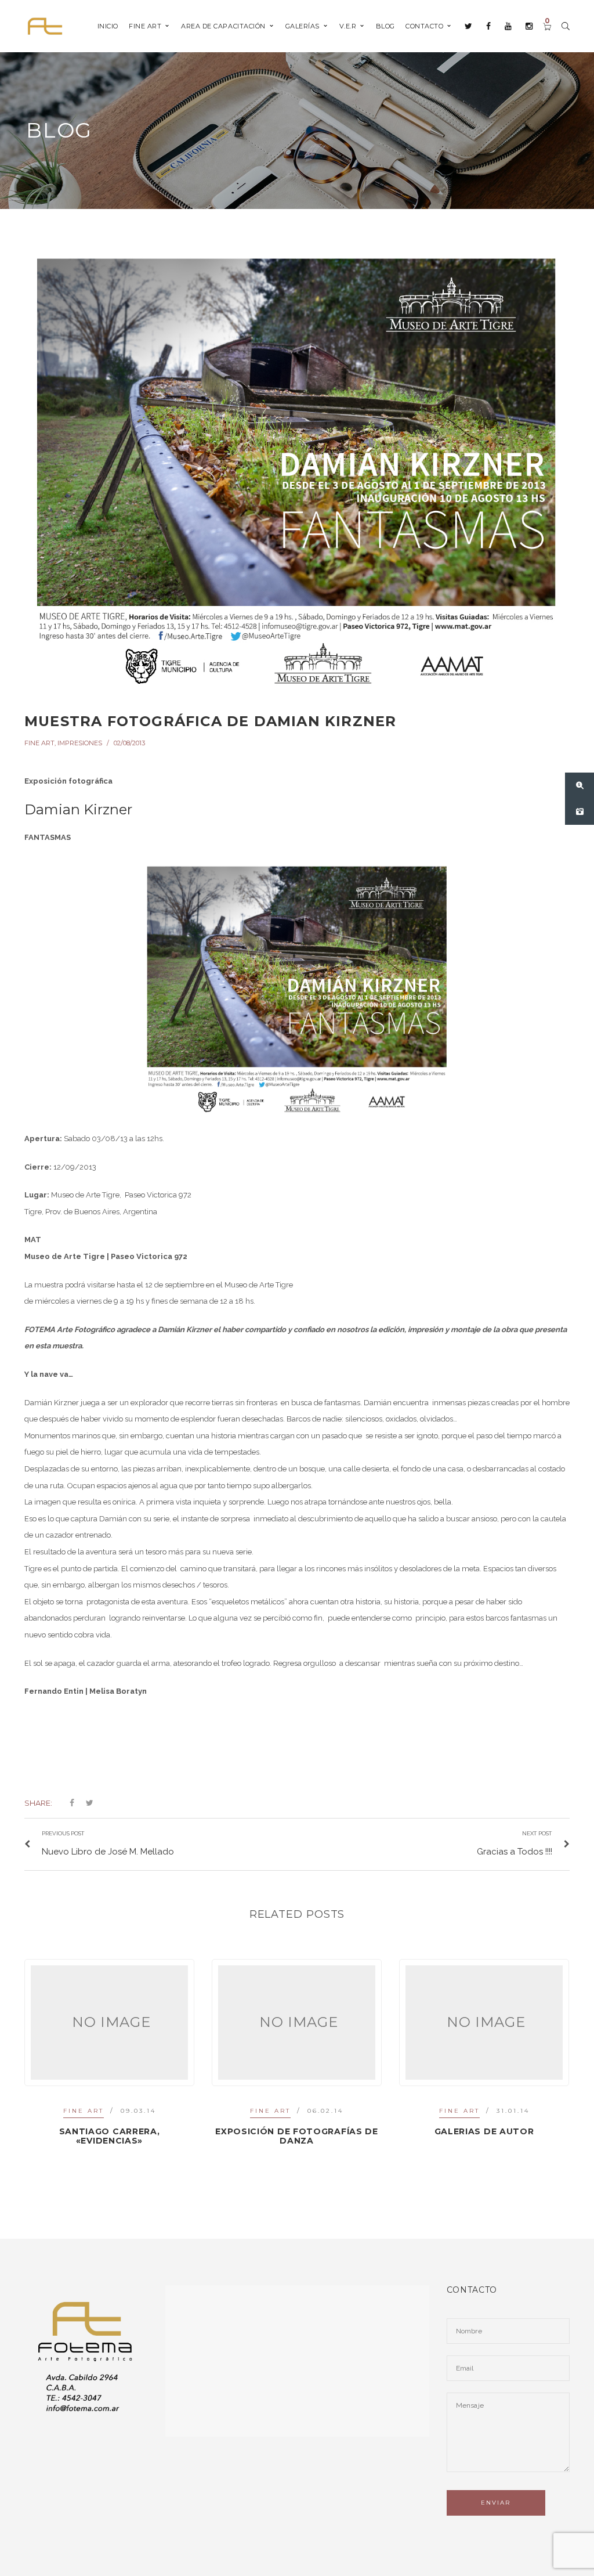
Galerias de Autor (297, 2131)
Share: (38, 1803)
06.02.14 (138, 2111)
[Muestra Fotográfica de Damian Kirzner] (297, 470)
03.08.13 (513, 2111)
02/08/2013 (129, 743)
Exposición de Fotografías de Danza (109, 2136)
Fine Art (39, 743)
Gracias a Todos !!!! (484, 2131)
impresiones (80, 743)
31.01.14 (326, 2111)
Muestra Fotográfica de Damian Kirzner (210, 721)
